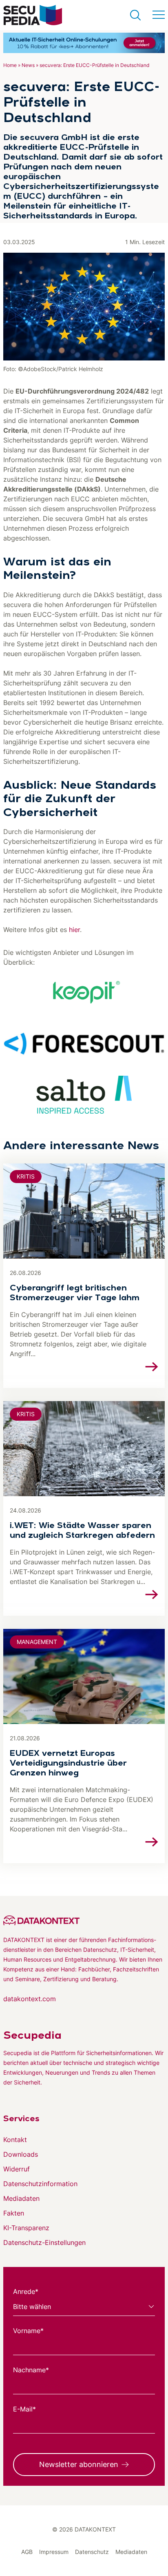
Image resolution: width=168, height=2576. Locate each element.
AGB (27, 2552)
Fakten (14, 2213)
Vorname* (28, 2331)
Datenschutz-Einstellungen (44, 2242)
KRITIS (26, 1176)
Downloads (21, 2154)
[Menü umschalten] (159, 15)
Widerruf (17, 2169)
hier (74, 930)
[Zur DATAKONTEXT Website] (84, 1920)
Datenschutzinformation (40, 2184)
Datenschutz (92, 2552)
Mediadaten (21, 2198)
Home (10, 65)
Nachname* (31, 2370)
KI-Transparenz (26, 2228)
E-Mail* (24, 2409)
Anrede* (26, 2291)
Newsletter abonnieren (79, 2464)
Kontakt (15, 2140)
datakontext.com (30, 1999)
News (28, 65)
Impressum (54, 2552)
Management (37, 1642)
